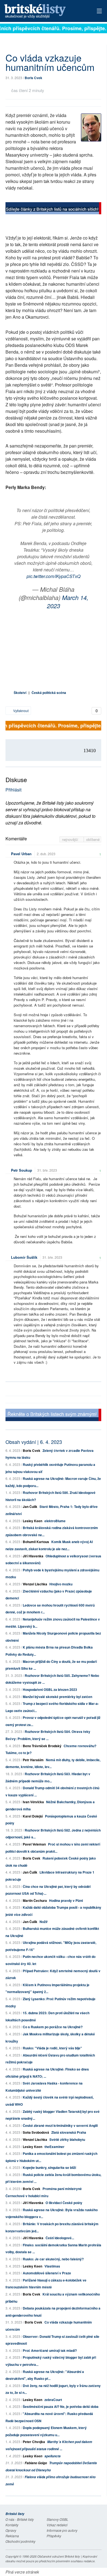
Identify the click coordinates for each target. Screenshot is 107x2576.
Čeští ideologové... (60, 2238)
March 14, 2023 (68, 601)
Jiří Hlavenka (33, 1556)
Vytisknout (20, 711)
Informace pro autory (62, 2530)
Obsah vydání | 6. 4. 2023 (34, 1442)
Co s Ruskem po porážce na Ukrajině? (53, 2027)
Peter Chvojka (34, 2442)
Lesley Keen (33, 1521)
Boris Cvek (33, 78)
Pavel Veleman (34, 1844)
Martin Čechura (35, 1900)
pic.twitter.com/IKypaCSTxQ (54, 576)
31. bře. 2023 (47, 1170)
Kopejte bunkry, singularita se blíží (49, 2167)
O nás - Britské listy (20, 2519)
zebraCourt (53, 2400)
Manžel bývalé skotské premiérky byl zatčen (57, 1697)
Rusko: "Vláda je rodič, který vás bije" (52, 2048)
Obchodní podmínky (20, 2541)
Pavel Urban (21, 854)
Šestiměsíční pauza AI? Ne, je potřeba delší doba (61, 2407)
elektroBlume (55, 1521)
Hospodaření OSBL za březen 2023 (50, 1689)
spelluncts (53, 2456)
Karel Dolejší (33, 1816)
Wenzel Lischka (35, 1584)
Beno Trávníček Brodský (42, 1746)
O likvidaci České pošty (64, 2203)
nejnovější (71, 839)
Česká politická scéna (49, 693)
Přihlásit (13, 790)
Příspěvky (54, 2536)
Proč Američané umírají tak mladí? (50, 2350)
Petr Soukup (22, 1170)
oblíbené (93, 839)
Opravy (11, 2530)
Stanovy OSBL (57, 2519)
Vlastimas (52, 2266)
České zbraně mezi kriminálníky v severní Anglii (60, 2125)
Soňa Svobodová (36, 2132)
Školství (20, 693)
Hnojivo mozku (61, 1584)
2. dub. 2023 (46, 854)
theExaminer (54, 2147)
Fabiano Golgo (36, 2463)
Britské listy (44, 11)
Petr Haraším (33, 1760)
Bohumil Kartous (36, 1542)
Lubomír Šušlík (24, 1257)
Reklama (12, 2536)
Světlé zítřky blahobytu (67, 2139)
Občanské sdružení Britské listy (59, 2556)
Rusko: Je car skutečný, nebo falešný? (53, 2259)
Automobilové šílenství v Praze (47, 2273)
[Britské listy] (53, 209)
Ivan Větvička (33, 1802)
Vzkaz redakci (57, 2525)
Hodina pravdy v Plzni (66, 1900)
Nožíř (44, 1922)
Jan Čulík (30, 1507)
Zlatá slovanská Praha (69, 2132)
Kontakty (12, 2525)
